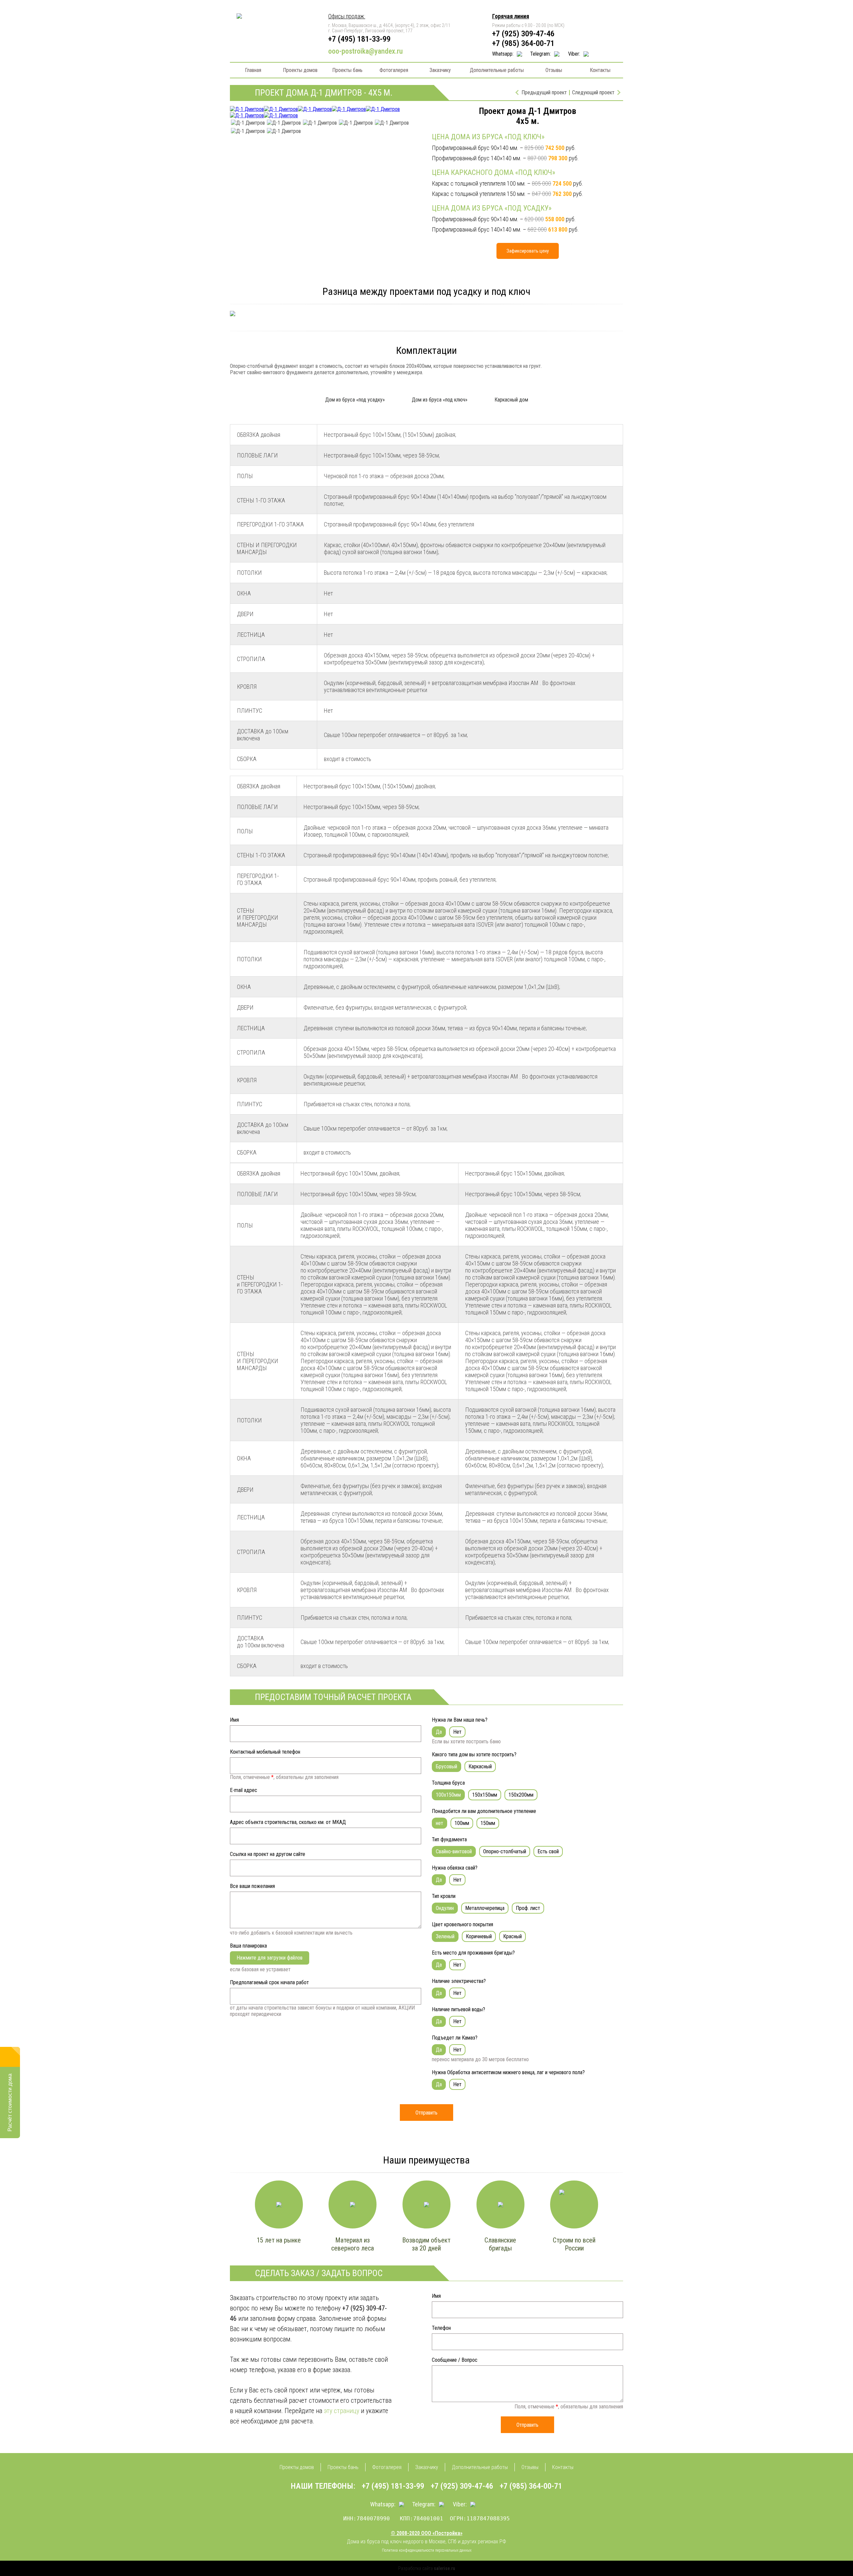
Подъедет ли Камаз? (455, 2038)
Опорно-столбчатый (505, 1851)
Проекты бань (347, 70)
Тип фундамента (449, 1839)
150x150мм (485, 1795)
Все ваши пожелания (252, 1886)
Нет (457, 1732)
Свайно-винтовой (454, 1851)
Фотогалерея (394, 70)
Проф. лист (528, 1908)
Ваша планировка (248, 1946)
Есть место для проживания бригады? (473, 1953)
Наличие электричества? (459, 1981)
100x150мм (448, 1795)
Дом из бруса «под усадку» (355, 400)
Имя (234, 1720)
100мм (462, 1823)
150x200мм (521, 1795)
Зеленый (445, 1936)
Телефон (441, 2328)
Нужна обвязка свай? (455, 1868)
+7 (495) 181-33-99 (359, 39)
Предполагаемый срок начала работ (269, 1982)
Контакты (600, 70)
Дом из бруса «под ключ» (440, 400)
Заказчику (440, 70)
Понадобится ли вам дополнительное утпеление (484, 1811)
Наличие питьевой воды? (458, 2009)
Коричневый (479, 1936)
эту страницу (342, 2411)
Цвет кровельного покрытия (462, 1924)
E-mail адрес (244, 1790)
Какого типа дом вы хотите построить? (474, 1754)
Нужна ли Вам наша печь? (460, 1720)
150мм (488, 1823)
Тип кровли (444, 1896)
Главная (253, 70)
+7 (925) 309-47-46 (523, 33)
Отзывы (554, 70)
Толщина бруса (448, 1783)
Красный (512, 1936)
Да (439, 1732)
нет (439, 1823)
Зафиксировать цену (528, 251)
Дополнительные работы (497, 70)
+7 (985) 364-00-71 (523, 43)
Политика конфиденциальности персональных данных (427, 2550)
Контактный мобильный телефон (265, 1752)
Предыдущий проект (544, 93)
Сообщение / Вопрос (455, 2360)
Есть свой (548, 1851)
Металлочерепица (485, 1908)
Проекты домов (300, 70)
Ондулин (445, 1908)
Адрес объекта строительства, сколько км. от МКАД (288, 1822)
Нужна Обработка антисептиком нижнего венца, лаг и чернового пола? (508, 2072)
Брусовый (446, 1766)
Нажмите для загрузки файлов (270, 1958)
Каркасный (480, 1766)
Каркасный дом (511, 400)
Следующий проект (593, 93)
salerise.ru (444, 2568)
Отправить (426, 2113)
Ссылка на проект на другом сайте (268, 1854)
